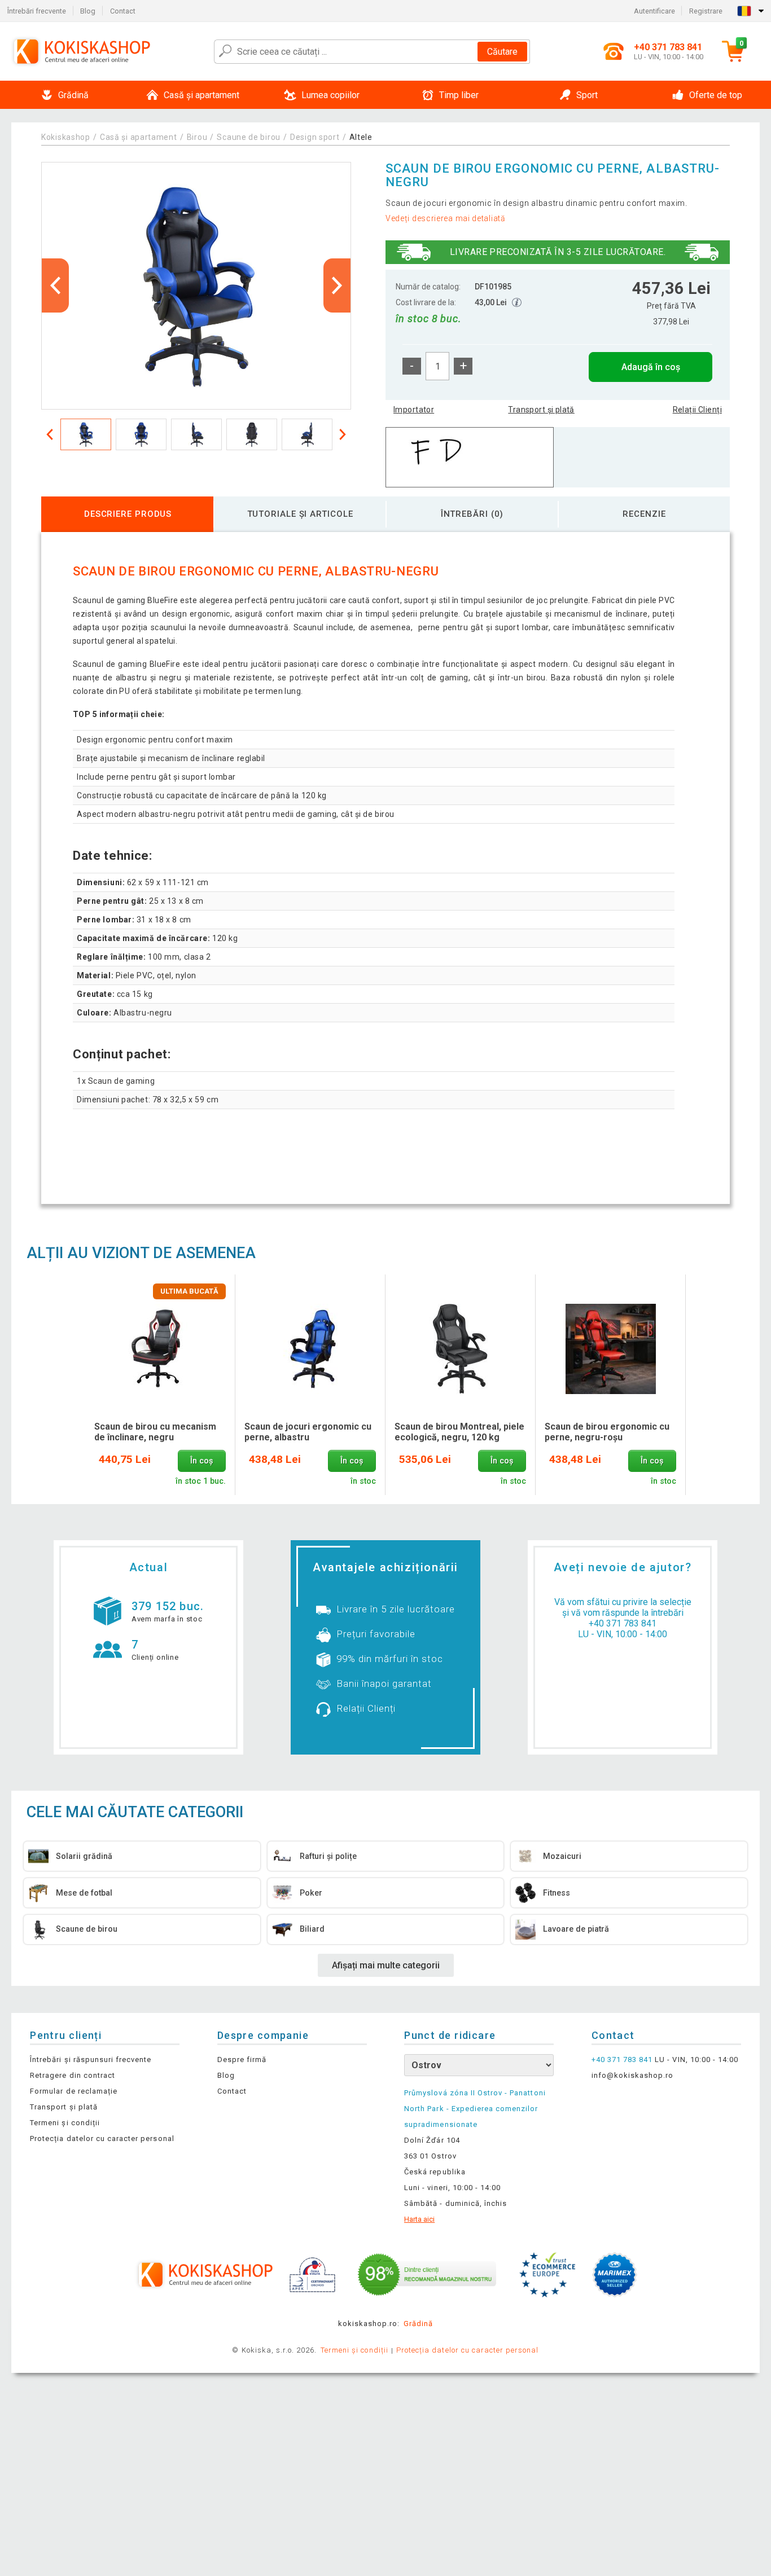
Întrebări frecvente (37, 11)
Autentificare (654, 11)
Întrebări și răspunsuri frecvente (91, 2060)
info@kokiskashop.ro (633, 2075)
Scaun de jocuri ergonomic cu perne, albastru (308, 1432)
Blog (88, 11)
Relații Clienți (697, 410)
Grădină (418, 2324)
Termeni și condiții (65, 2123)
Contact (123, 11)
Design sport (315, 137)
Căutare (502, 52)
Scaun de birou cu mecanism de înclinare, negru (155, 1432)
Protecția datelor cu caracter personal (102, 2138)
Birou (197, 137)
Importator (414, 410)
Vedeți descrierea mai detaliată (446, 218)
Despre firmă (242, 2060)
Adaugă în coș (651, 367)
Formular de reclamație (74, 2091)
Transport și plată (541, 410)
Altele (361, 137)
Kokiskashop (66, 137)
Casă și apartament (139, 137)
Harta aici (419, 2219)
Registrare (706, 11)
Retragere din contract (73, 2075)
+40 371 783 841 (623, 1623)
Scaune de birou (249, 137)
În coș (201, 1461)
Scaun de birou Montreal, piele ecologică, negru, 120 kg (459, 1432)
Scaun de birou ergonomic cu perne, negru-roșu (607, 1432)
